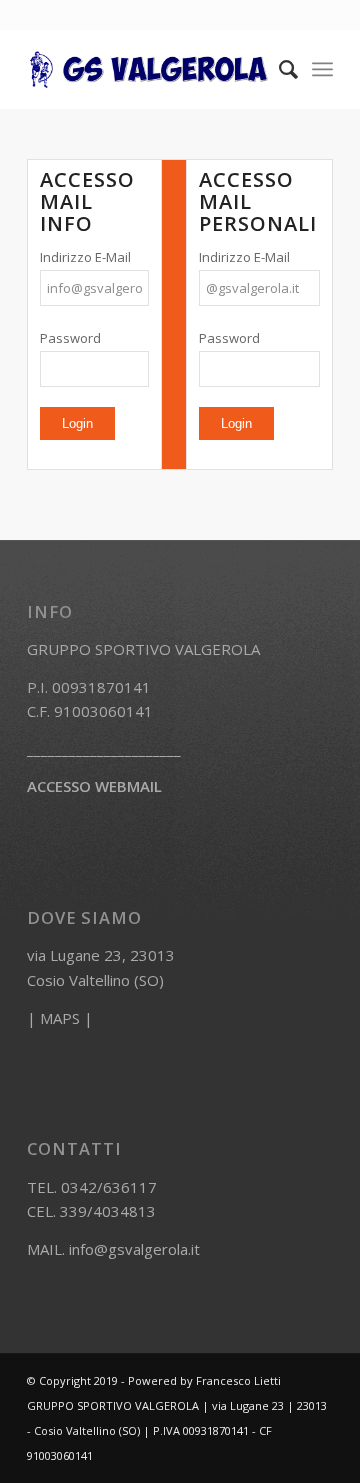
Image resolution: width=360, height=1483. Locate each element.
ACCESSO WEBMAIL (94, 786)
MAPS (60, 1018)
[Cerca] (278, 69)
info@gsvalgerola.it (134, 1249)
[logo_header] (149, 69)
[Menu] (322, 69)
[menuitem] (278, 69)
